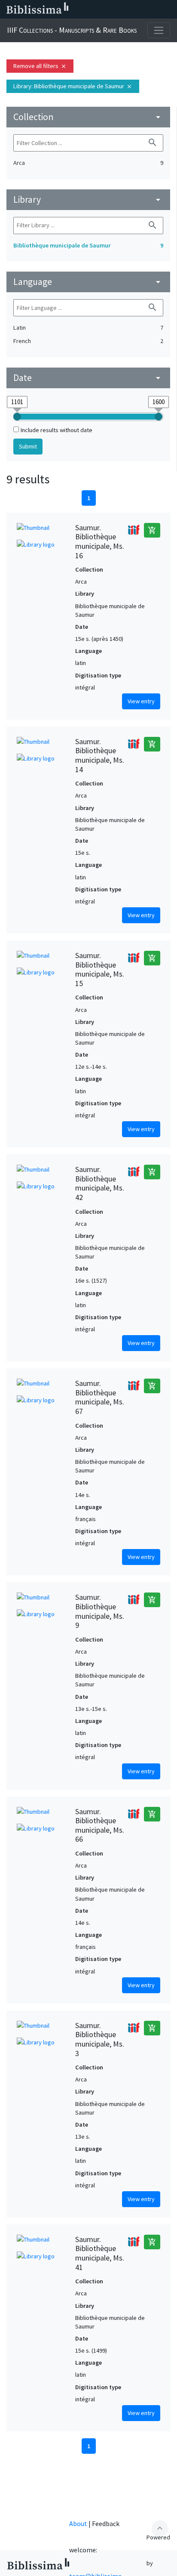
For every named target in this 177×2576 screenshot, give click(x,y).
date (88, 378)
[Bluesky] (113, 9)
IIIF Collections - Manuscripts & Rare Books (72, 30)
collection (88, 117)
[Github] (155, 9)
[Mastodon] (127, 9)
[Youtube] (141, 9)
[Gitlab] (168, 9)
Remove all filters (40, 66)
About (78, 2523)
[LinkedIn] (100, 9)
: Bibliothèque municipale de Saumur (73, 86)
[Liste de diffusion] (86, 9)
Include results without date (56, 430)
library (88, 199)
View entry (141, 701)
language (88, 282)
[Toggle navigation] (159, 30)
